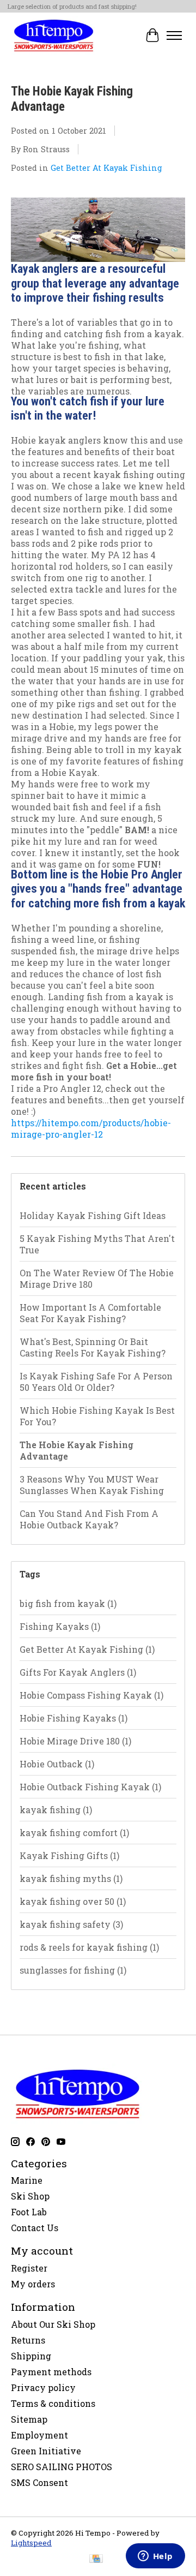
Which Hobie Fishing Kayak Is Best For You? (97, 1416)
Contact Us (35, 2228)
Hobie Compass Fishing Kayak (91, 1695)
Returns (28, 2340)
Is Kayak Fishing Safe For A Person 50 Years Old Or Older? (96, 1382)
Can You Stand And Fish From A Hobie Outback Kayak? (89, 1519)
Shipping (31, 2356)
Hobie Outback (57, 1764)
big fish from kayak (68, 1603)
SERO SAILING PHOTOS (62, 2467)
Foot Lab (29, 2212)
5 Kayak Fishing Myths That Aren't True (97, 1244)
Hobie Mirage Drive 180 (75, 1741)
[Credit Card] (96, 2560)
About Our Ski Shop (53, 2324)
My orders (33, 2284)
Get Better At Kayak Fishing (106, 168)
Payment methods (51, 2372)
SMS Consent (39, 2482)
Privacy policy (43, 2387)
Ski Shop (30, 2196)
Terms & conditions (53, 2403)
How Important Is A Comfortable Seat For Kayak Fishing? (90, 1313)
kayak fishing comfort (74, 1833)
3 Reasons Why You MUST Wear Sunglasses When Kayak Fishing (92, 1485)
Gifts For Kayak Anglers (78, 1672)
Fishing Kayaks (60, 1626)
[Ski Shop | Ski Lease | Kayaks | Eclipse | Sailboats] (54, 35)
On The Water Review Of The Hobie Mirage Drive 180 (97, 1278)
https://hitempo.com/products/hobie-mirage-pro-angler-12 (91, 1128)
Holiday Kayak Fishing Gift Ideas (93, 1215)
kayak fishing (56, 1810)
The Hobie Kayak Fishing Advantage (76, 1450)
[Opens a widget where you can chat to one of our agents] (155, 2557)
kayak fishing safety (71, 1924)
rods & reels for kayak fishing (89, 1947)
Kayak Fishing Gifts (69, 1855)
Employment (39, 2435)
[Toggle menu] (174, 35)
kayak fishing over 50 (73, 1901)
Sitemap (29, 2419)
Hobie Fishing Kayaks (73, 1718)
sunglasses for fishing (73, 1970)
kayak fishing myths (71, 1878)
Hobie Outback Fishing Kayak (90, 1787)
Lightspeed (31, 2543)
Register (29, 2268)
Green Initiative (46, 2451)
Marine (27, 2180)
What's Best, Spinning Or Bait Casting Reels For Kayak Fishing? (93, 1347)
